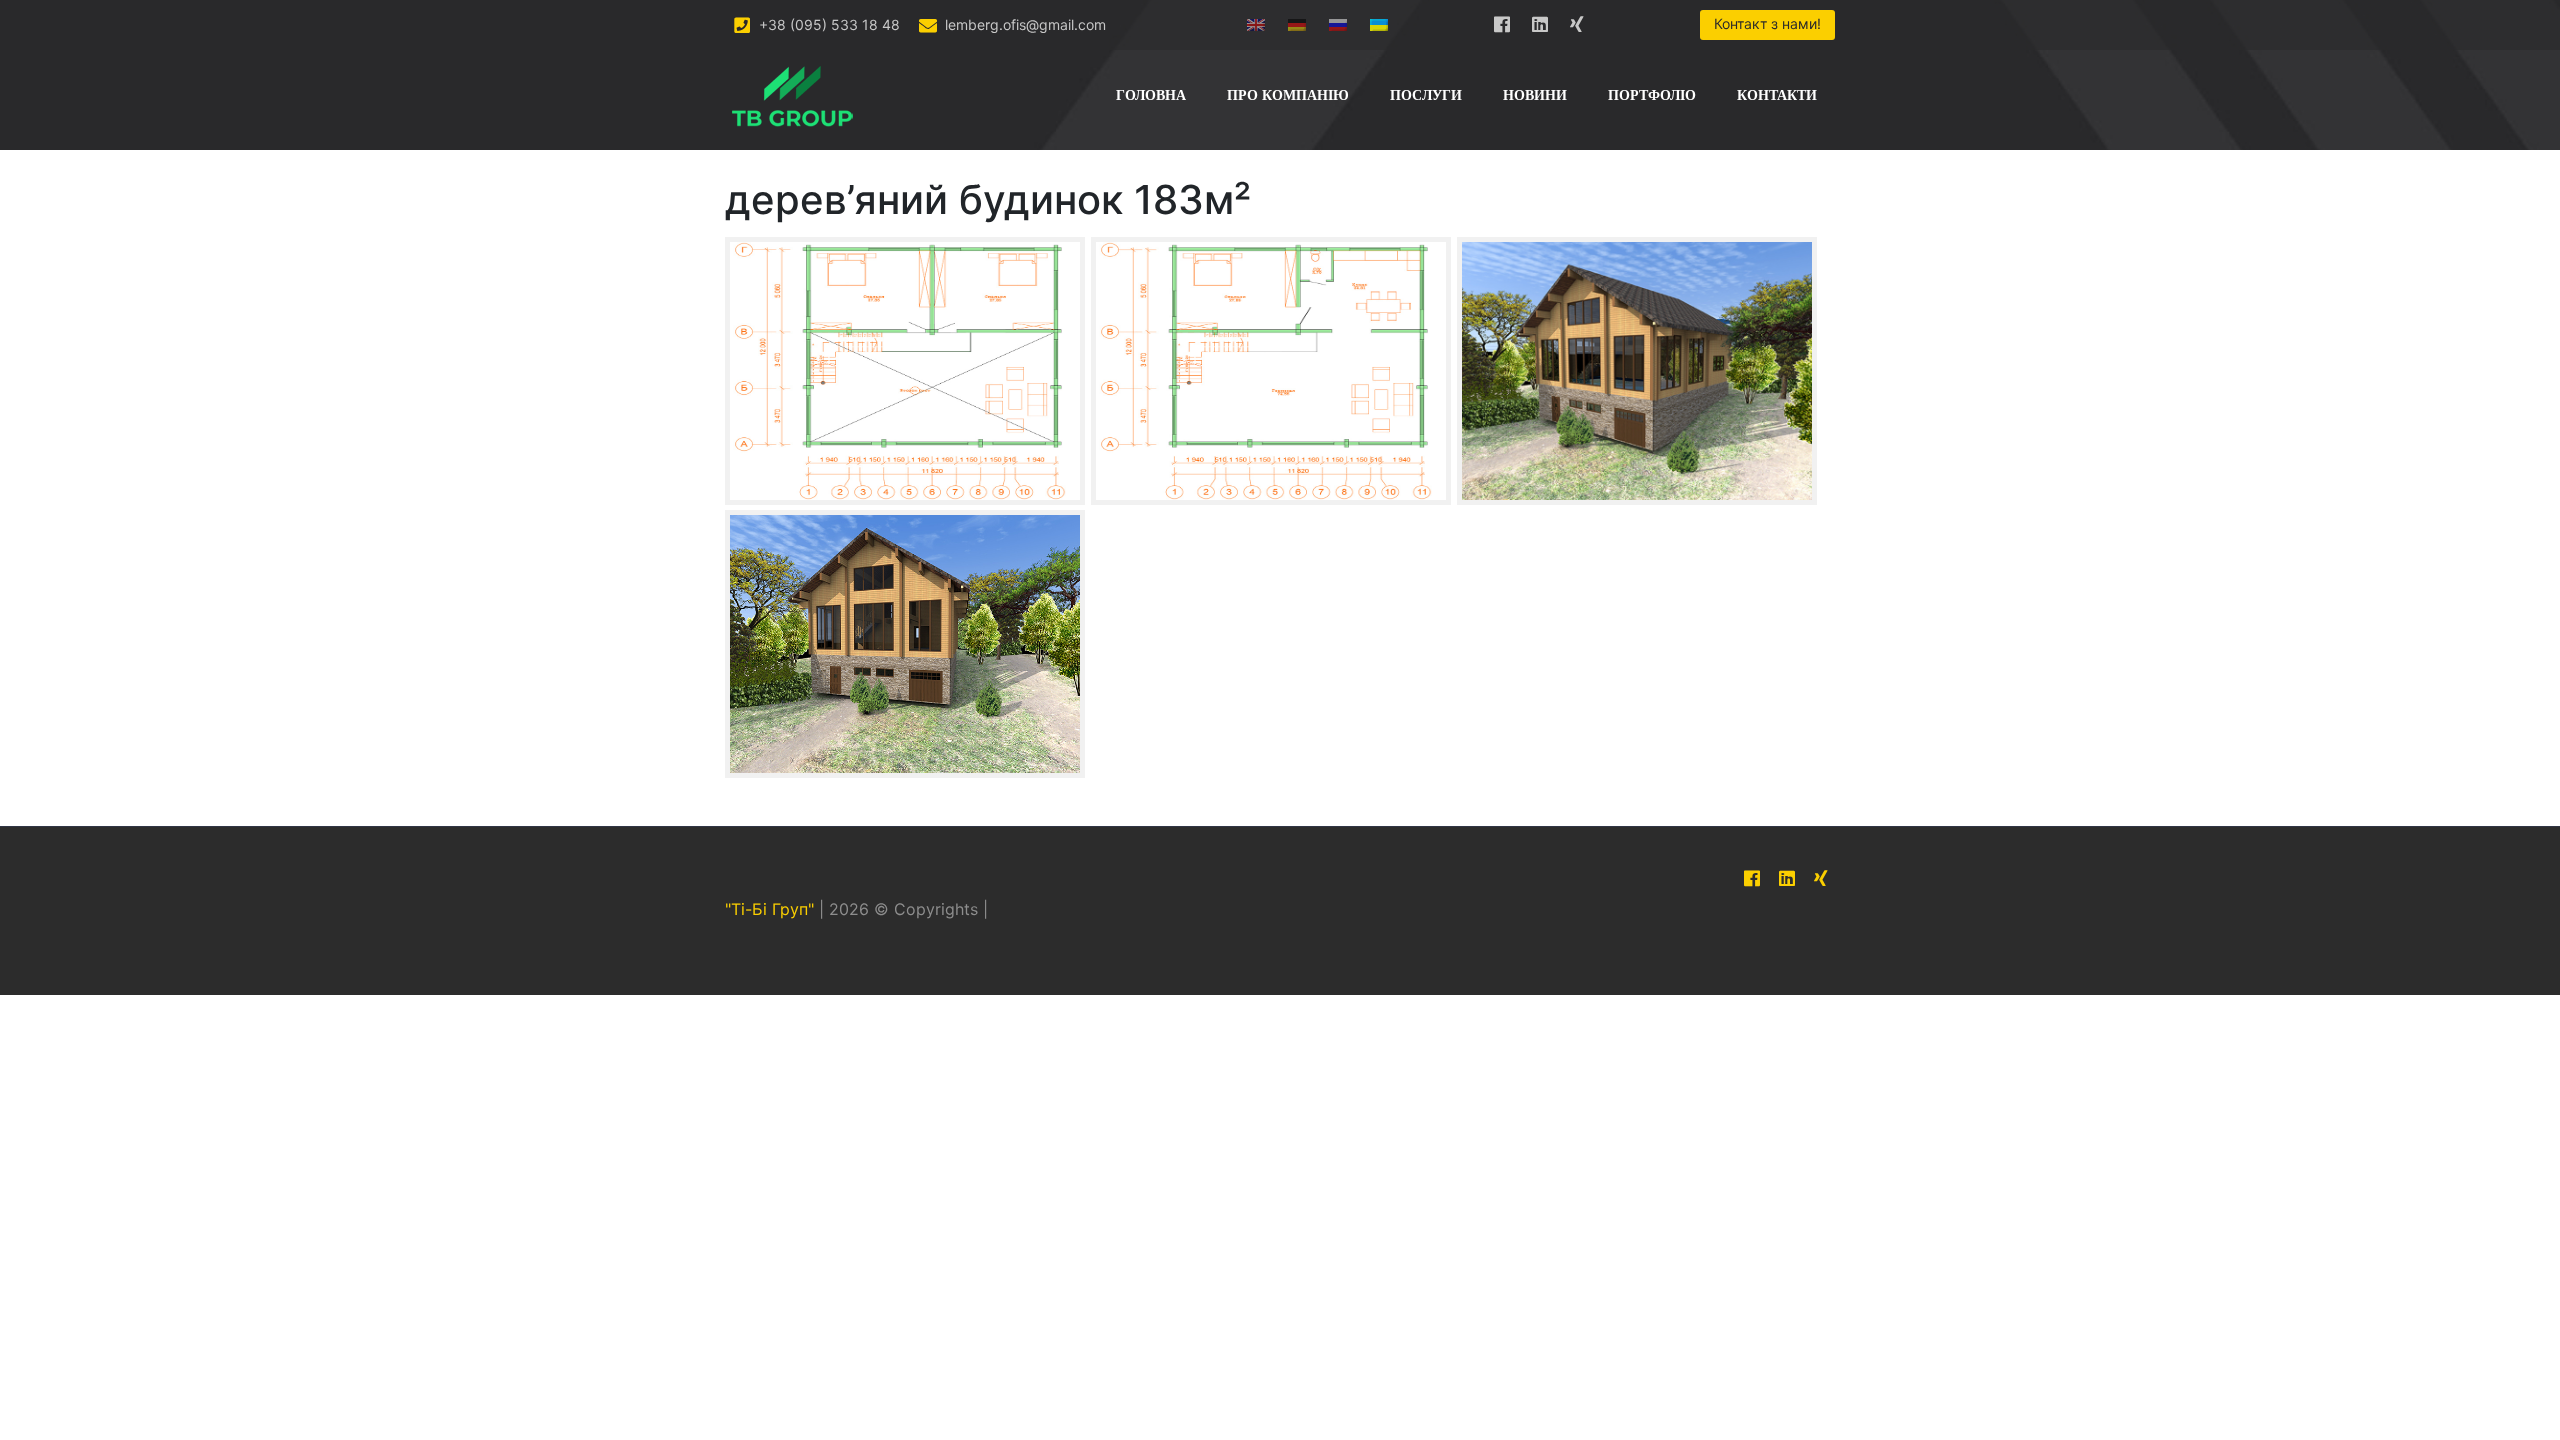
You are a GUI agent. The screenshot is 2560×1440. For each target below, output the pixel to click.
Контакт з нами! (1767, 23)
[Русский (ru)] (1338, 20)
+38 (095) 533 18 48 (827, 24)
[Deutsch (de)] (1297, 20)
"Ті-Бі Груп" (769, 909)
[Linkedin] (1540, 20)
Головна (1151, 95)
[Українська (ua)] (1379, 20)
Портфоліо (1652, 95)
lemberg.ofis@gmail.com (1023, 24)
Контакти (1777, 95)
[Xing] (1578, 20)
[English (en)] (1256, 20)
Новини (1535, 95)
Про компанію (1288, 95)
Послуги (1426, 95)
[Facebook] (1502, 20)
